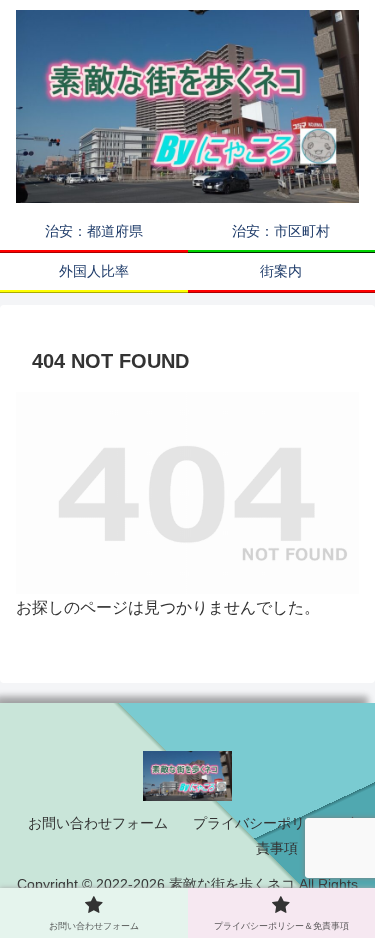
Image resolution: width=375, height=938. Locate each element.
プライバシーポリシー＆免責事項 (277, 835)
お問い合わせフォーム (98, 823)
